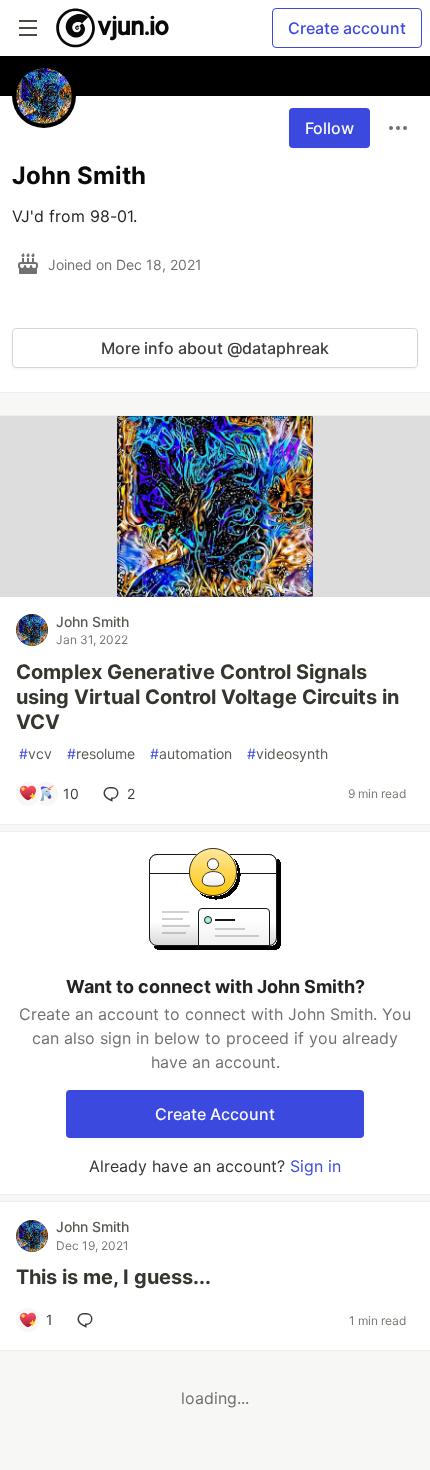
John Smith (92, 621)
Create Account (215, 1114)
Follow (329, 128)
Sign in (315, 1166)
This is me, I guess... (113, 1277)
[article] (215, 591)
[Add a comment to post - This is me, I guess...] (89, 1320)
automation (191, 753)
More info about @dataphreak (215, 348)
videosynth (287, 753)
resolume (101, 753)
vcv (35, 753)
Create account (347, 28)
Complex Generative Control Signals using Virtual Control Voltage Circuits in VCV (207, 697)
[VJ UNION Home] (113, 28)
